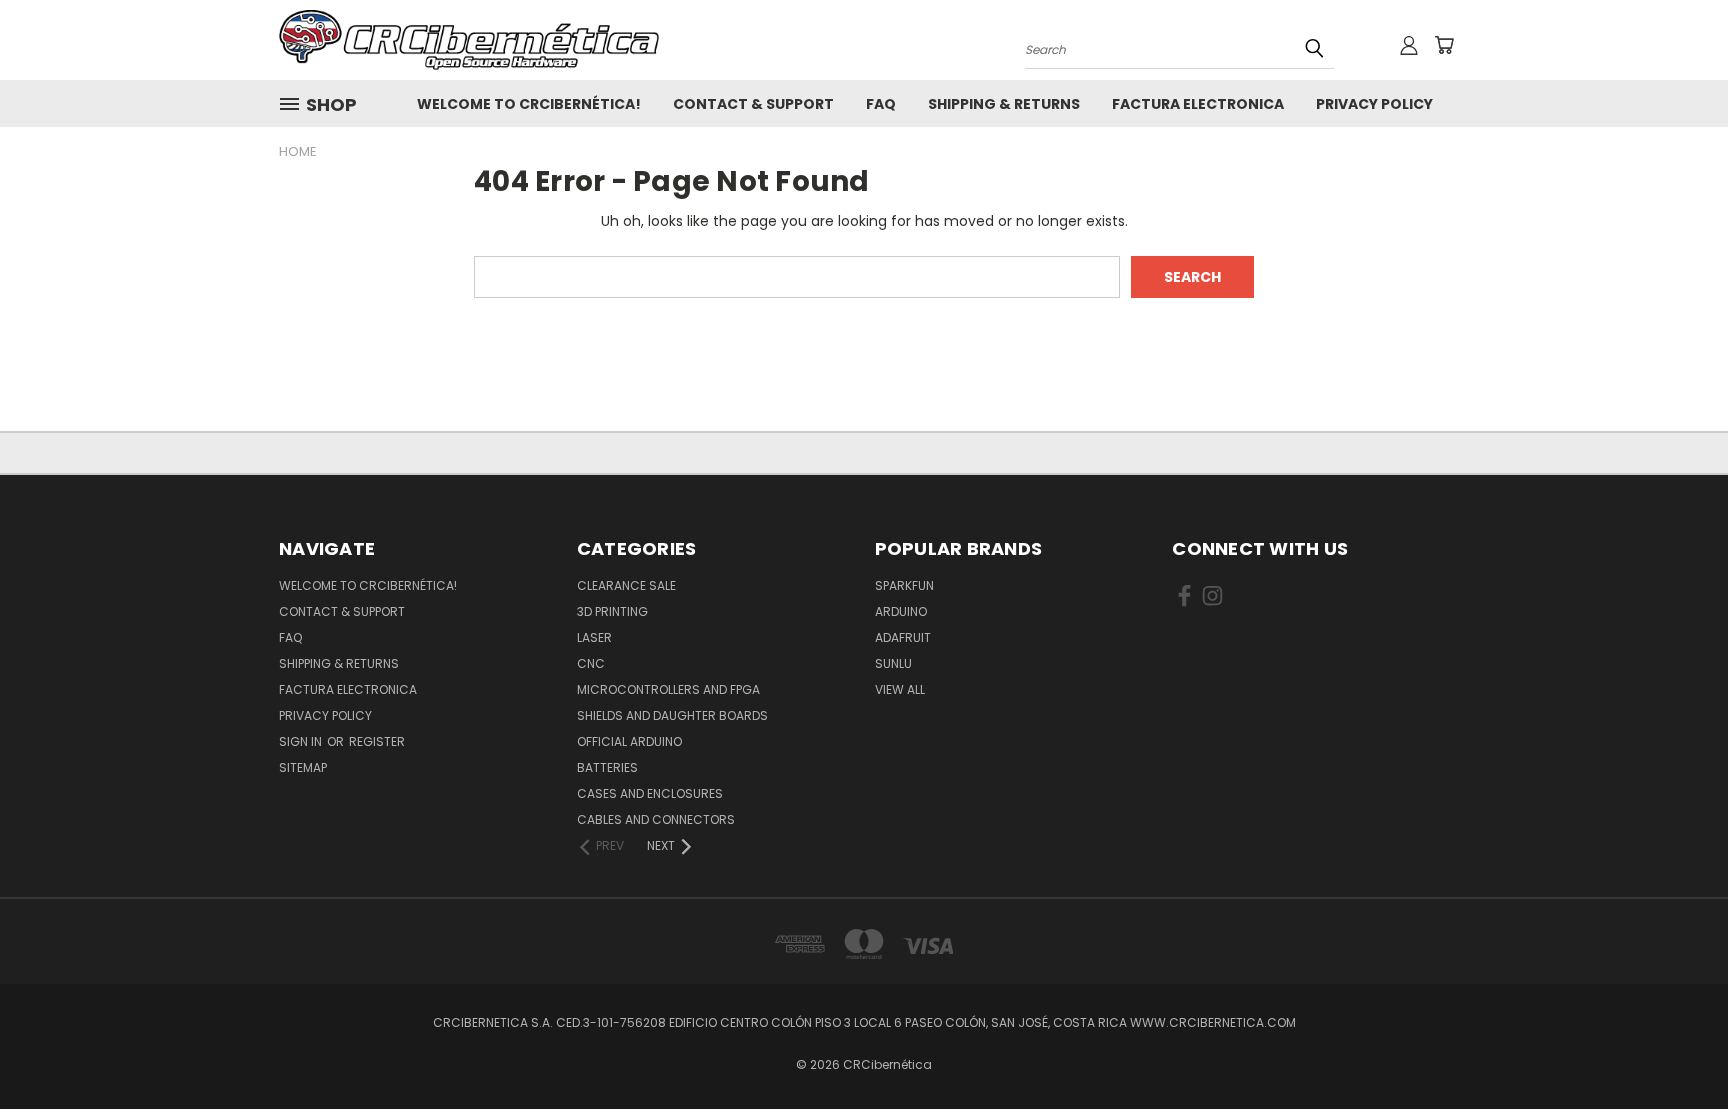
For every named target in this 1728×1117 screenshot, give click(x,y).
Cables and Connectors (656, 819)
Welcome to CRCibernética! (529, 104)
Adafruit (903, 637)
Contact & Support (753, 104)
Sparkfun (904, 585)
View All (900, 689)
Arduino (901, 611)
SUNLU (893, 663)
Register (377, 741)
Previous (1675, 1054)
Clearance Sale (626, 585)
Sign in (302, 741)
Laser (594, 637)
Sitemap (303, 767)
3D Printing (612, 611)
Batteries (607, 767)
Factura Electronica (1198, 104)
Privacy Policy (1374, 104)
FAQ (881, 104)
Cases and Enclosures (650, 793)
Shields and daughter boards (672, 715)
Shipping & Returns (1004, 104)
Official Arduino (629, 741)
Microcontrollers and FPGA (668, 689)
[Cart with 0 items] (1444, 45)
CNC (591, 663)
